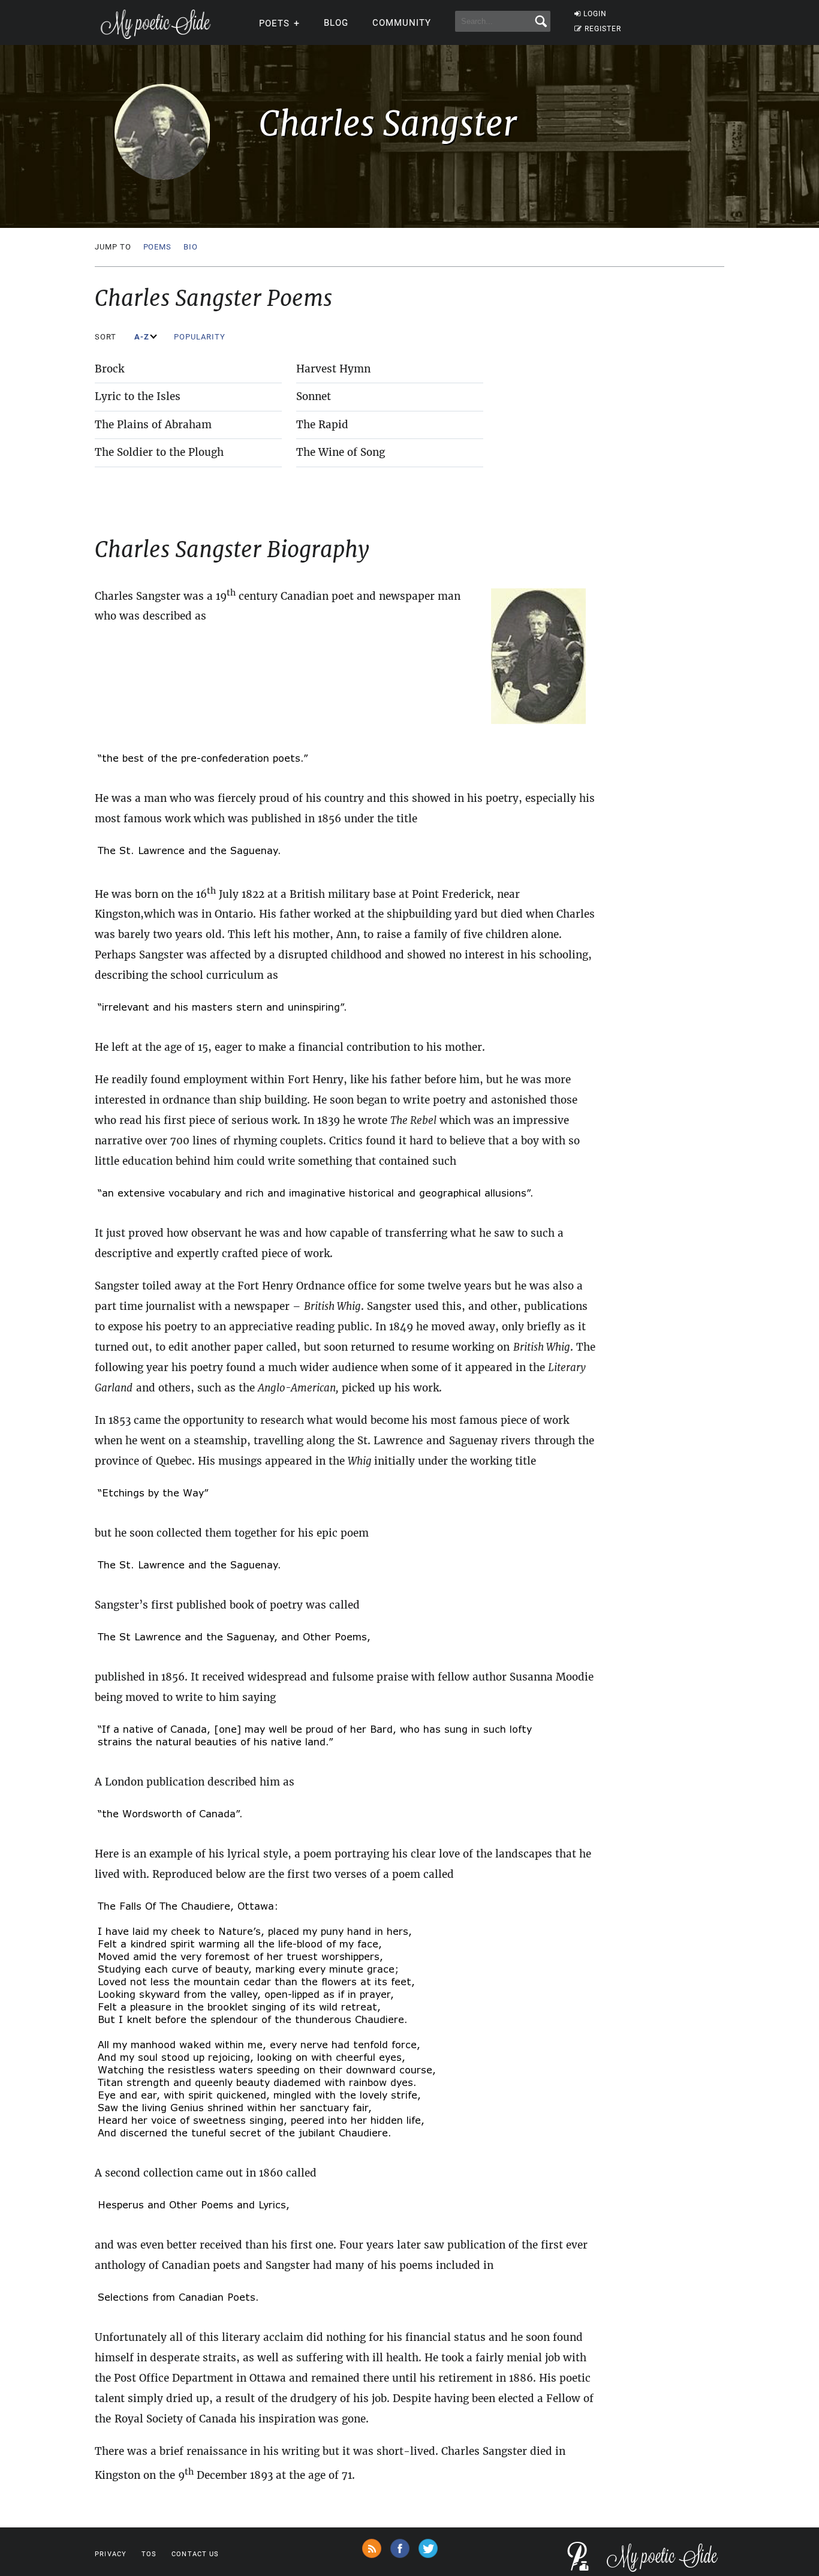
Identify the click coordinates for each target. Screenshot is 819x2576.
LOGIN (595, 14)
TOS (149, 2554)
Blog (336, 23)
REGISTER (603, 29)
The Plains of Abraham (153, 425)
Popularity (201, 337)
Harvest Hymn (333, 369)
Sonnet (314, 396)
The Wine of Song (341, 452)
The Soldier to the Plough (159, 452)
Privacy (111, 2554)
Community (402, 23)
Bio (191, 247)
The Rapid (322, 425)
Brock (109, 369)
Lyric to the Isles (138, 396)
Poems (158, 247)
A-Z (143, 337)
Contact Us (195, 2554)
